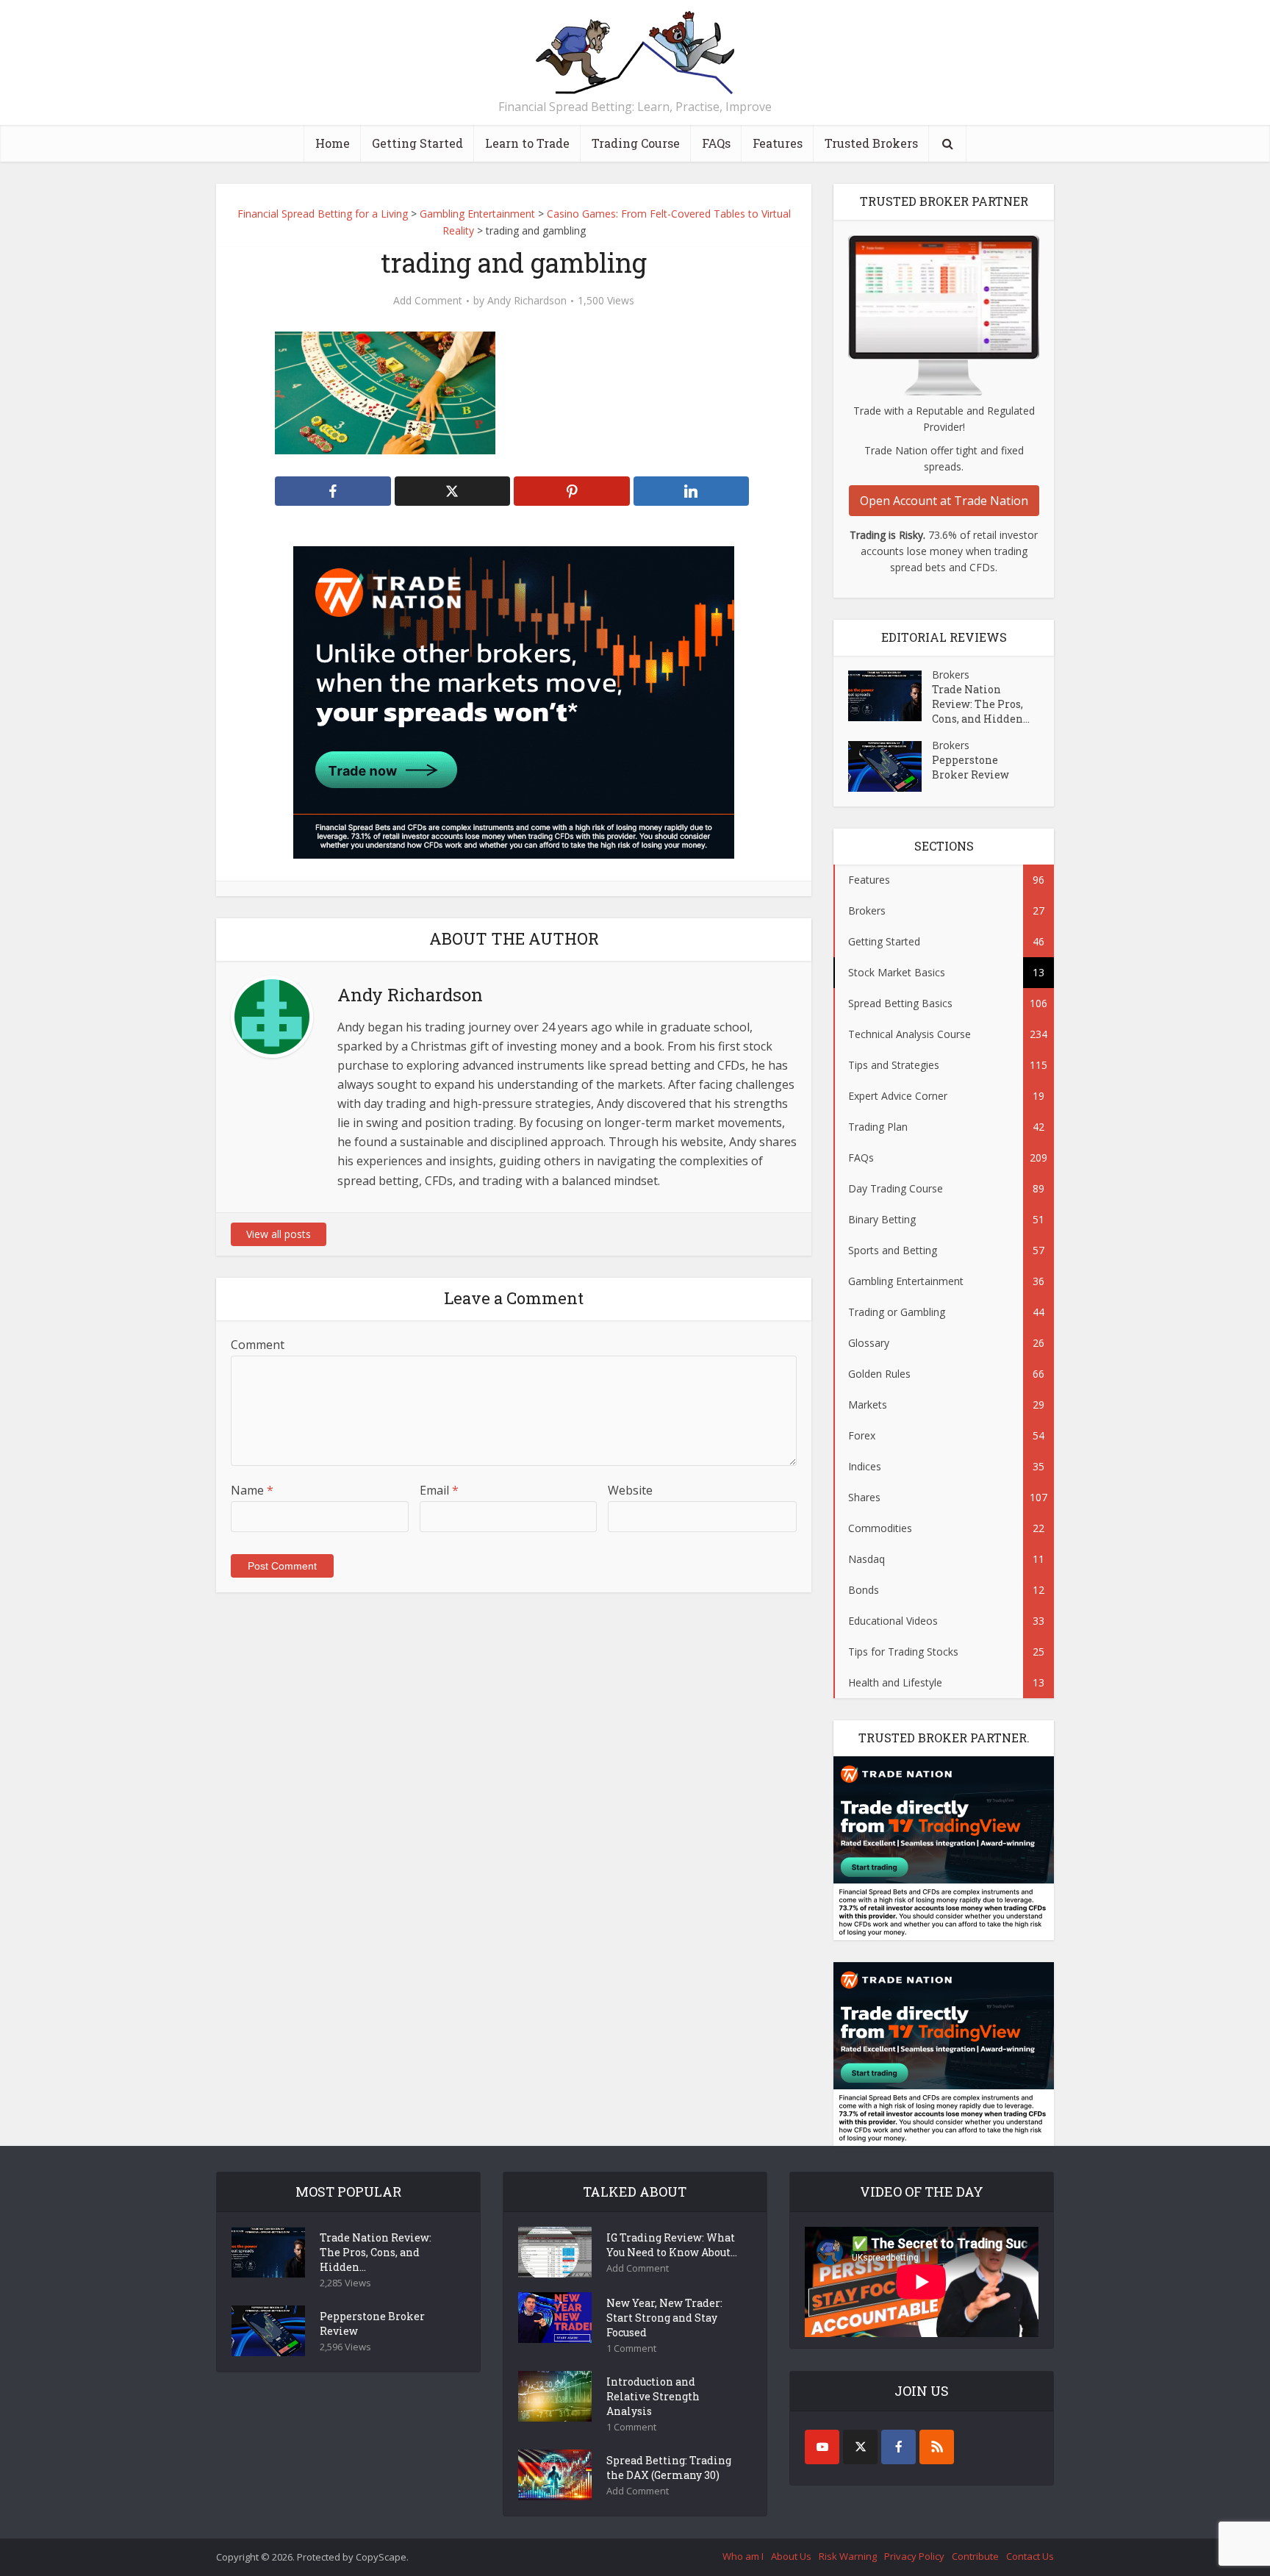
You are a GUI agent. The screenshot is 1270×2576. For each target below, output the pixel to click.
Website (630, 1490)
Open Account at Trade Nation (944, 501)
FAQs (716, 143)
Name (252, 1490)
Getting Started (417, 143)
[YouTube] (822, 2447)
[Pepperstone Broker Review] (890, 766)
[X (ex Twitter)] (860, 2447)
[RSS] (937, 2447)
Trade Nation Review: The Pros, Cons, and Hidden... (981, 704)
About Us (791, 2556)
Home (333, 143)
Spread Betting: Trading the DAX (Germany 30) (669, 2468)
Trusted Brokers (871, 143)
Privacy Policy (914, 2556)
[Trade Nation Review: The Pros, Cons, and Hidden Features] (890, 696)
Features (778, 143)
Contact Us (1030, 2556)
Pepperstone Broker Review (971, 767)
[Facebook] (898, 2447)
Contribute (975, 2556)
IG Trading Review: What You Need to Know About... (672, 2245)
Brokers (951, 675)
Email (439, 1490)
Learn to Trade (527, 143)
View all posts (279, 1234)
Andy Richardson (527, 301)
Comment (258, 1345)
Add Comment (428, 301)
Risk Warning (848, 2556)
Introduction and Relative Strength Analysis (653, 2396)
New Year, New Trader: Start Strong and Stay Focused (664, 2318)
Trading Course (636, 143)
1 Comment (631, 2348)
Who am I (743, 2556)
